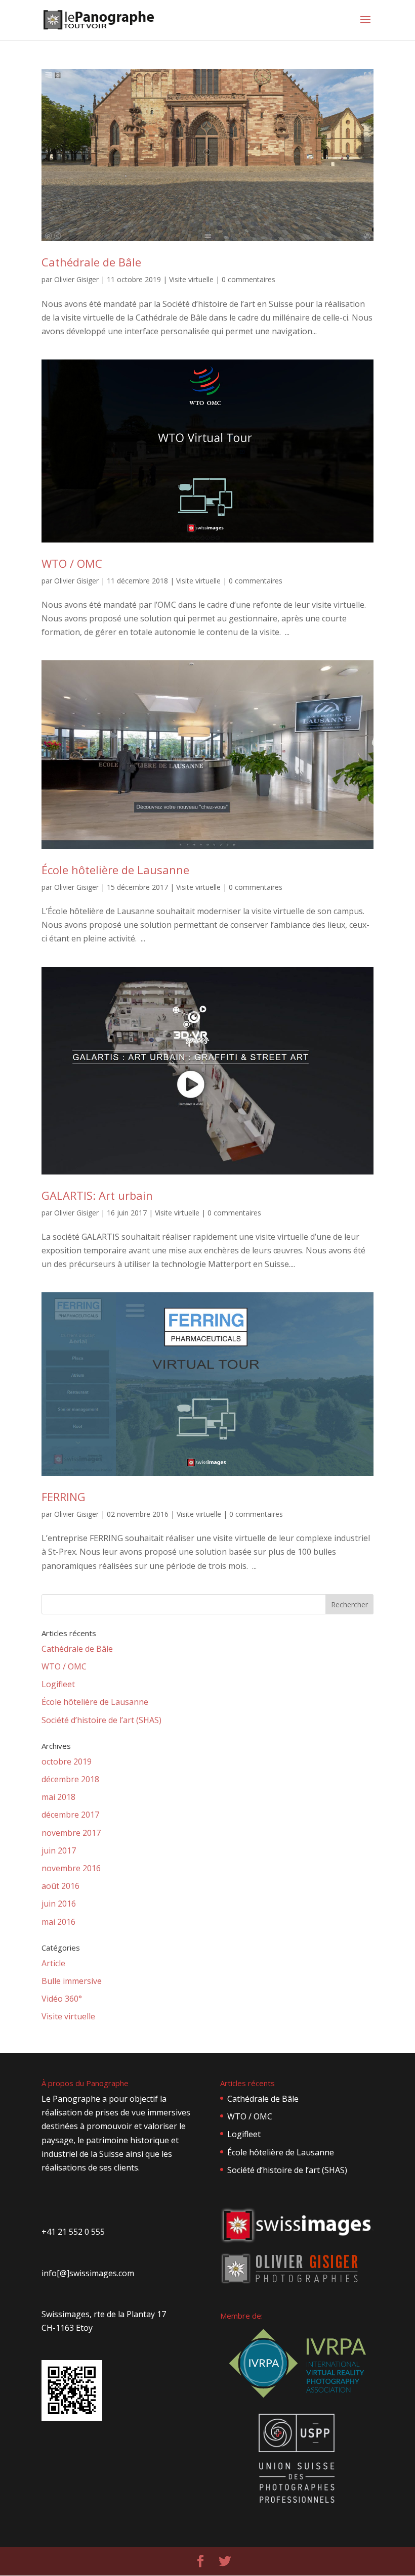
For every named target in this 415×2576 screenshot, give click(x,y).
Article (53, 1963)
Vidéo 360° (62, 1999)
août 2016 (60, 1886)
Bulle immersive (72, 1981)
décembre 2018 (70, 1779)
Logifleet (58, 1684)
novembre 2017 (71, 1833)
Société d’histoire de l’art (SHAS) (101, 1720)
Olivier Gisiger (76, 279)
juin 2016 (59, 1904)
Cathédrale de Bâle (91, 262)
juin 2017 (59, 1850)
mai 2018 (58, 1797)
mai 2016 (58, 1922)
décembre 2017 (70, 1815)
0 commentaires (248, 279)
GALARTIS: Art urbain (97, 1195)
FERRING (64, 1497)
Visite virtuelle (191, 279)
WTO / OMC (72, 563)
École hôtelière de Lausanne (115, 870)
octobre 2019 (67, 1761)
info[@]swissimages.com (88, 2273)
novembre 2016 (71, 1868)
